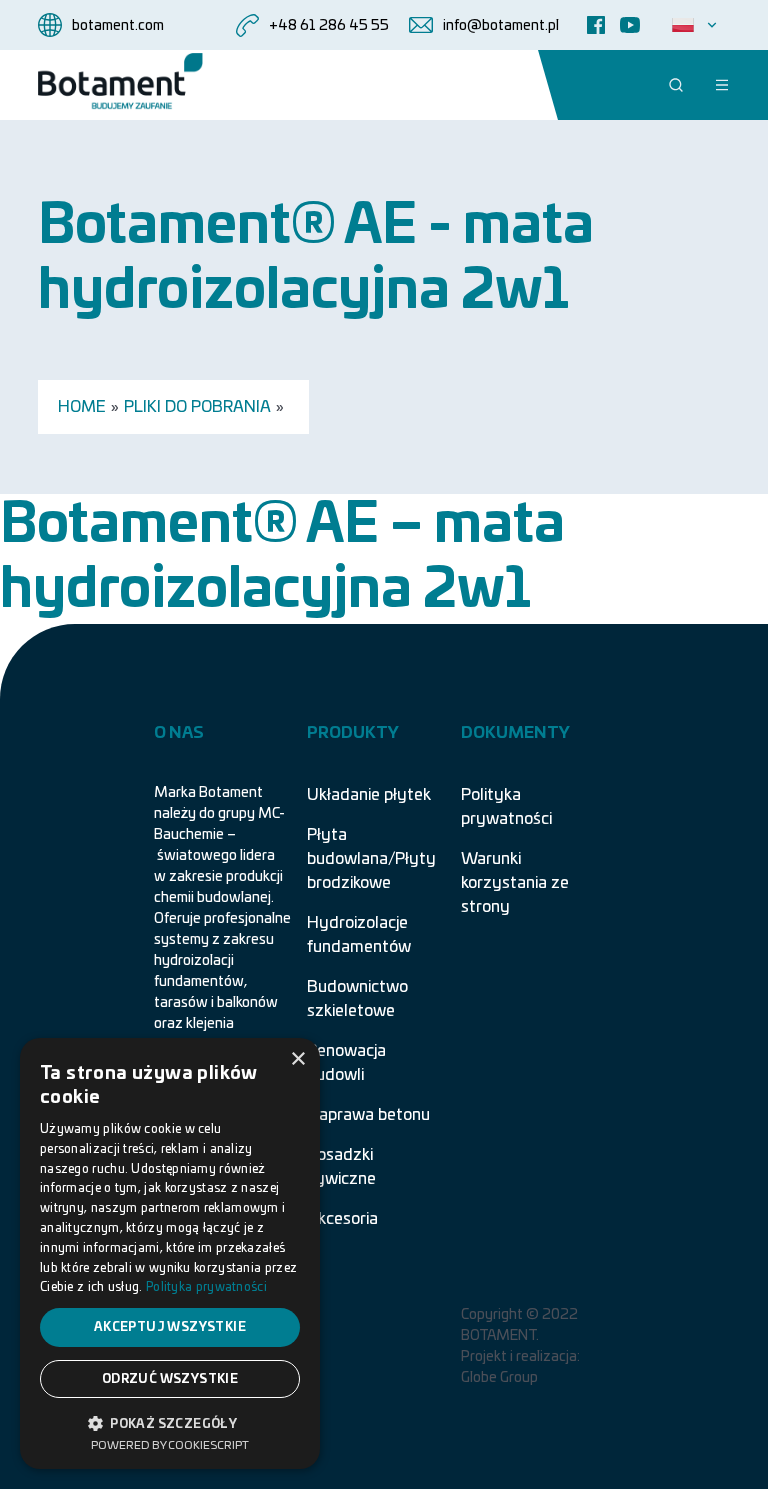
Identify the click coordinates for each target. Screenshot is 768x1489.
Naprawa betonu (368, 1115)
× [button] (297, 1059)
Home (82, 407)
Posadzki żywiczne (341, 1167)
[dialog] (170, 1253)
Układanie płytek (369, 795)
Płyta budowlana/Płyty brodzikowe (371, 859)
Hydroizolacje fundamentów (359, 935)
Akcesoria (342, 1219)
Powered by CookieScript (170, 1445)
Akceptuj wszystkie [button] (170, 1327)
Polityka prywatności (506, 807)
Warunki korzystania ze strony (515, 883)
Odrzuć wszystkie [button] (170, 1379)
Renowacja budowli (346, 1063)
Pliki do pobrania (197, 407)
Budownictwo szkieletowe (357, 999)
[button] (170, 1422)
